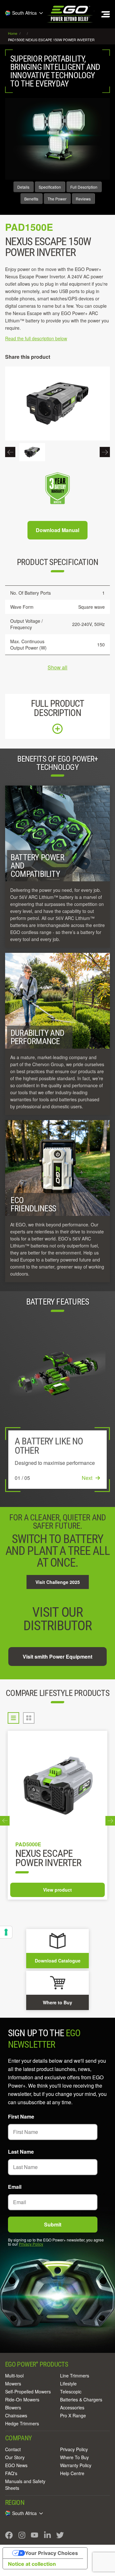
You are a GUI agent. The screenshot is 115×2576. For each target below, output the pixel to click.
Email (15, 2187)
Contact (13, 2449)
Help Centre (72, 2473)
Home (13, 33)
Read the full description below (36, 338)
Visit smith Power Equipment (57, 1657)
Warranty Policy (76, 2465)
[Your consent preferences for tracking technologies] (6, 1932)
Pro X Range (73, 2415)
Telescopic (71, 2391)
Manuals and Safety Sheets (25, 2485)
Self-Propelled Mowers (28, 2391)
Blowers (13, 2407)
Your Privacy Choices (51, 2553)
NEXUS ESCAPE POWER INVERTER (48, 1859)
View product (57, 1890)
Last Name (21, 2152)
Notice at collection (32, 2564)
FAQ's (11, 2473)
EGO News (16, 2465)
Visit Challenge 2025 (58, 1582)
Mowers (13, 2384)
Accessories (72, 2407)
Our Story (15, 2457)
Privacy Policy (31, 2244)
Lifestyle (68, 2384)
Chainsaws (16, 2415)
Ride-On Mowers (22, 2399)
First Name (21, 2117)
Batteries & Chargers (81, 2399)
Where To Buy (74, 2457)
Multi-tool (14, 2376)
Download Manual (57, 530)
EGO (70, 14)
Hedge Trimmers (22, 2423)
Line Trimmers (75, 2376)
